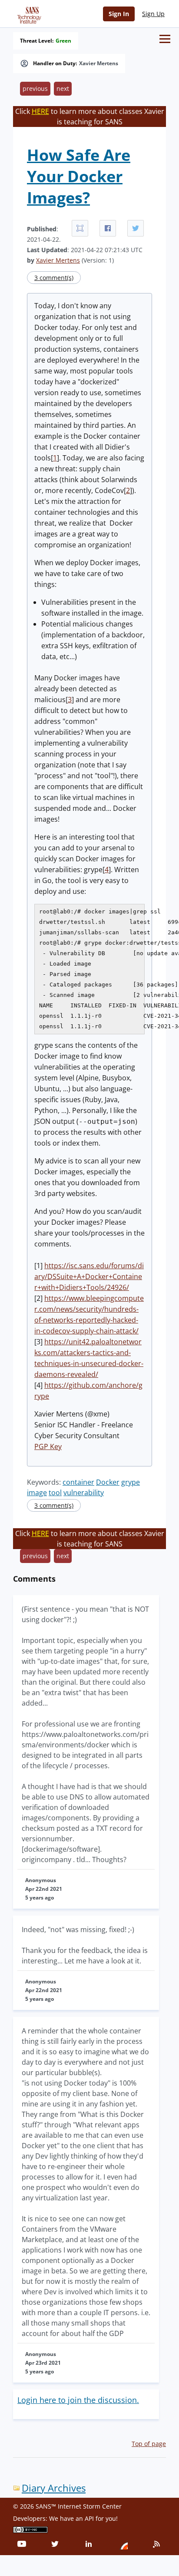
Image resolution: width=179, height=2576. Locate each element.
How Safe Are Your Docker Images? (79, 176)
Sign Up (153, 14)
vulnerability (84, 1493)
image (37, 1493)
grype (131, 1482)
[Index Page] (28, 13)
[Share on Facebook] (108, 228)
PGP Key (48, 1446)
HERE (40, 111)
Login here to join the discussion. (78, 2400)
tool (55, 1493)
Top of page (149, 2444)
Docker (108, 1482)
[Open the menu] (165, 39)
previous (35, 88)
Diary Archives (54, 2488)
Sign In (119, 14)
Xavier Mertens (99, 63)
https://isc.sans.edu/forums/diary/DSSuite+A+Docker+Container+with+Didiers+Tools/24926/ (89, 1276)
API (89, 2518)
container (78, 1482)
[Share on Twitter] (136, 228)
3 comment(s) (54, 278)
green (63, 41)
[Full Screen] (80, 228)
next (63, 88)
